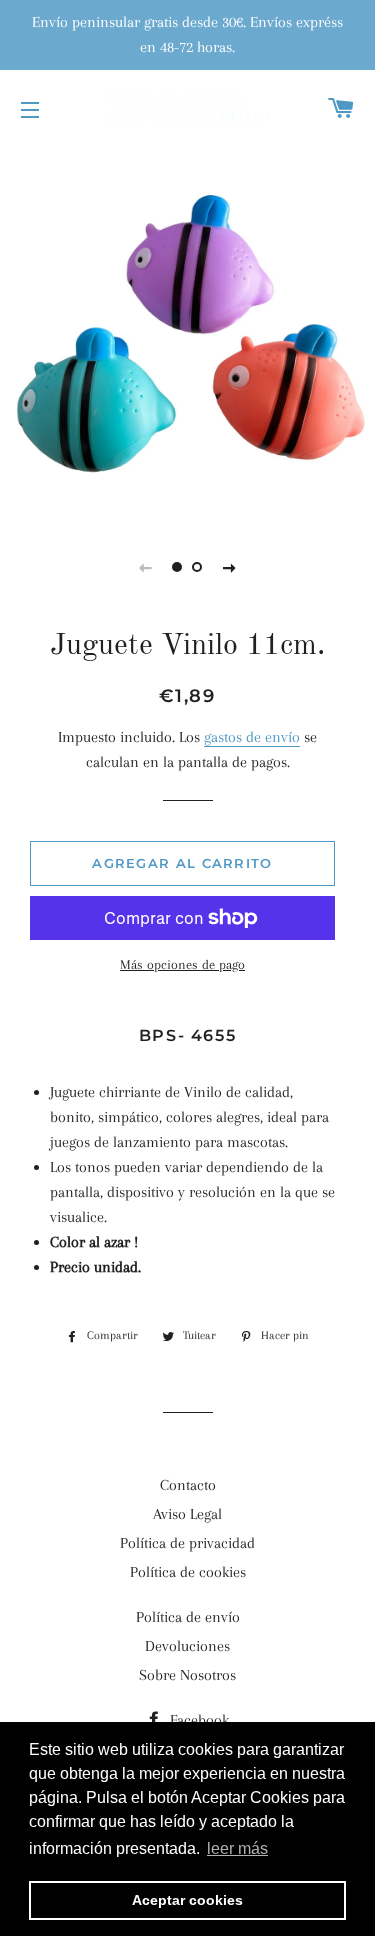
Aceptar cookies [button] (187, 1900)
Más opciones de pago (182, 964)
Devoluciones (187, 1646)
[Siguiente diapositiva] (230, 567)
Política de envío (188, 1617)
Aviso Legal (187, 1514)
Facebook (197, 1720)
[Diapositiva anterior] (146, 567)
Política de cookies (188, 1572)
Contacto (188, 1485)
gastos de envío (252, 737)
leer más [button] (237, 1848)
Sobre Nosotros (187, 1675)
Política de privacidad (187, 1543)
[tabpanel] (187, 332)
